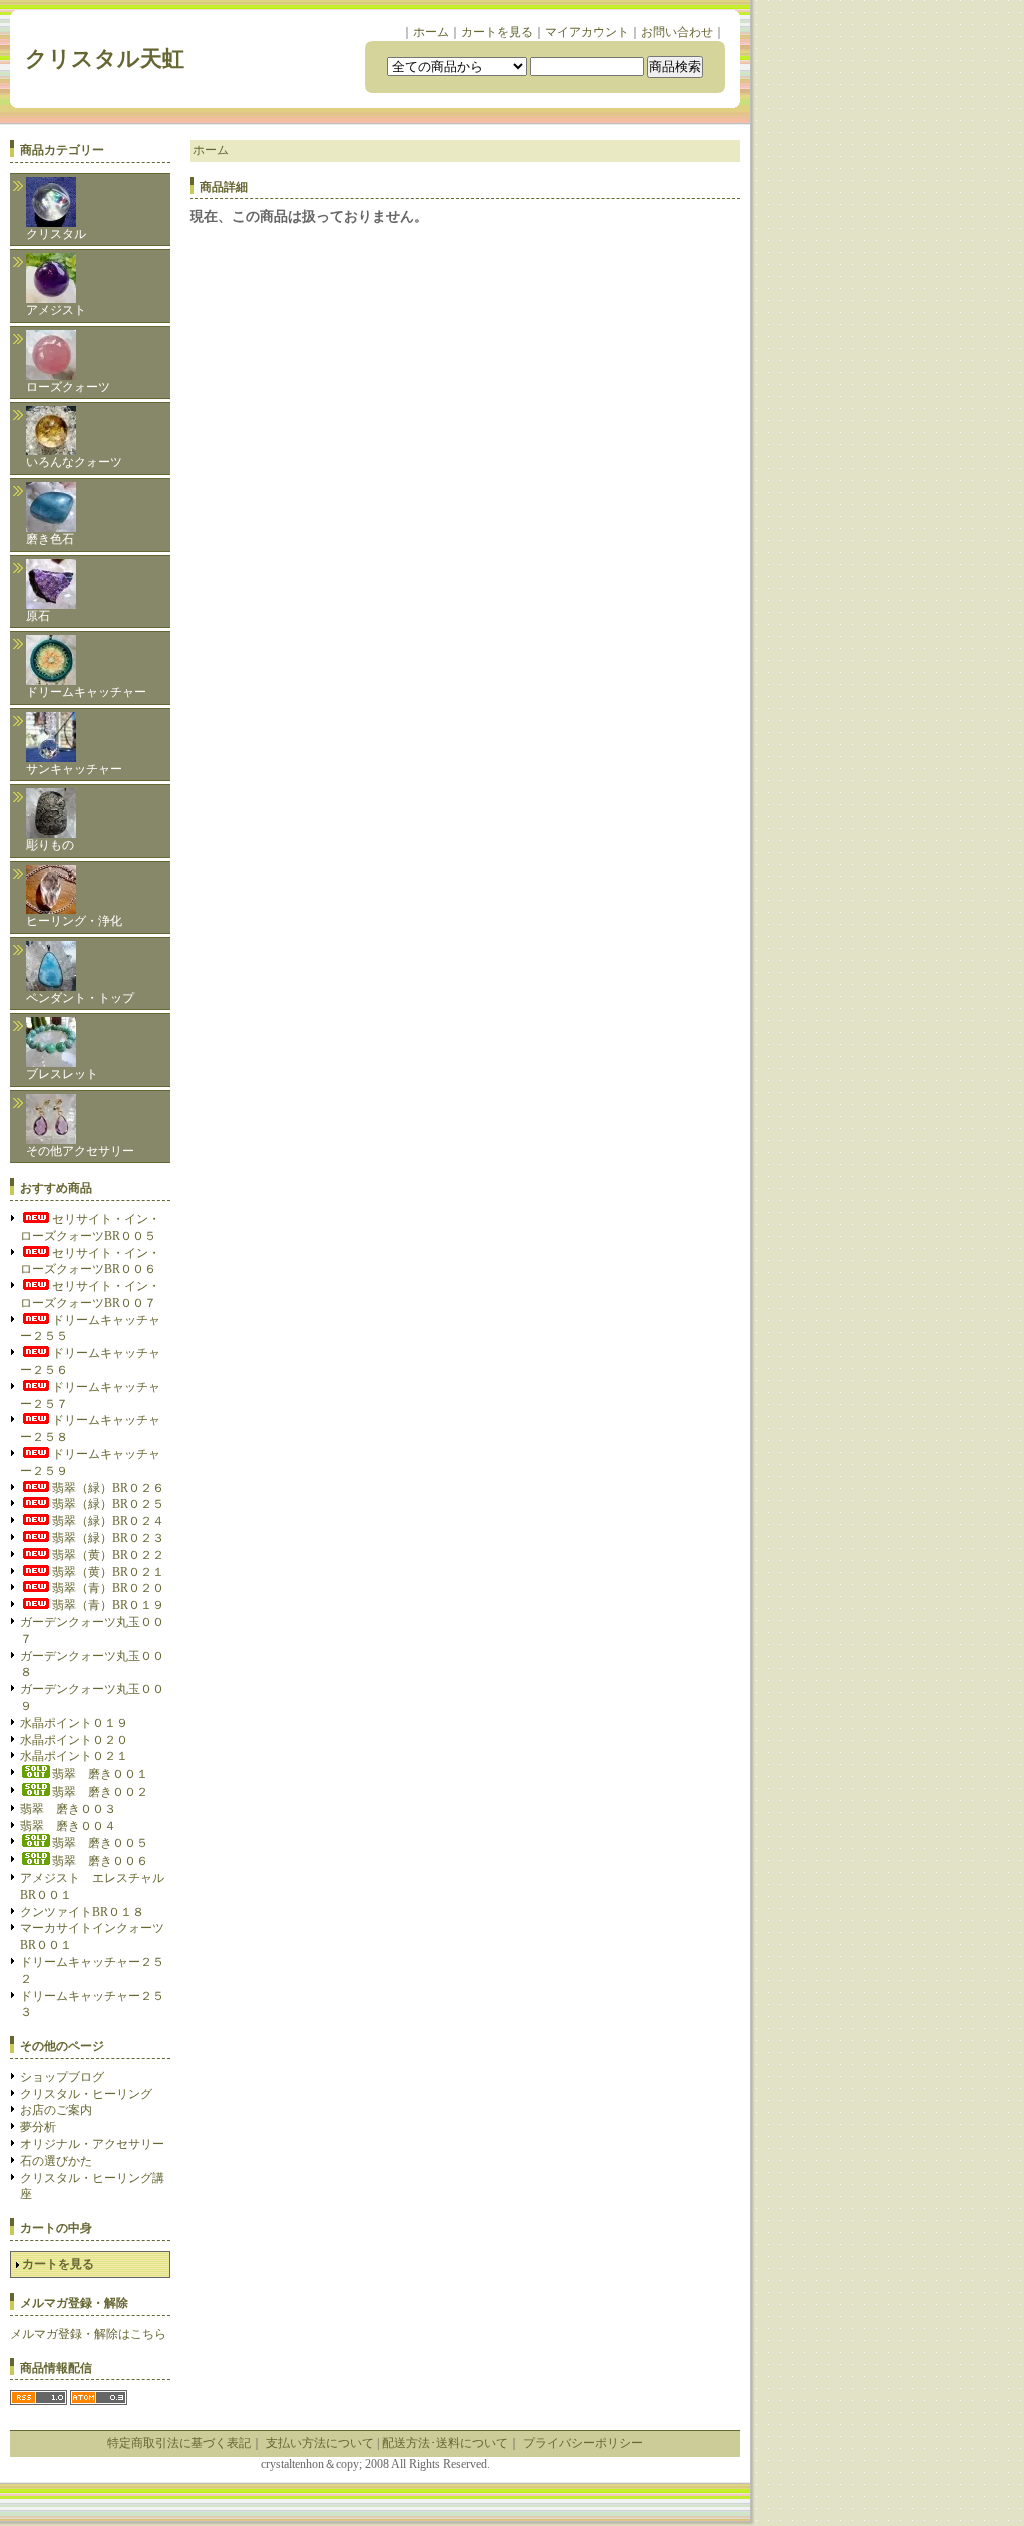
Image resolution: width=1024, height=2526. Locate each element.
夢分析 (38, 2127)
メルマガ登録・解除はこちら (88, 2334)
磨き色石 (50, 539)
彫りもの (50, 845)
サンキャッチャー (74, 769)
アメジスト (56, 310)
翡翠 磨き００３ (68, 1809)
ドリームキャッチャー (86, 692)
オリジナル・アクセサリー (92, 2144)
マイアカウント (587, 32)
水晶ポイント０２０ (74, 1740)
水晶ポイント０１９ (74, 1723)
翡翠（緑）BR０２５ (108, 1504)
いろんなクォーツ (74, 462)
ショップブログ (62, 2077)
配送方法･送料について (445, 2443)
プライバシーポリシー (583, 2443)
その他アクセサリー (80, 1151)
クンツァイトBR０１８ (82, 1912)
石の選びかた (56, 2161)
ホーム (431, 32)
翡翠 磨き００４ (68, 1826)
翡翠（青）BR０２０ (108, 1588)
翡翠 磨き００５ (100, 1843)
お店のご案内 (56, 2110)
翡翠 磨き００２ (100, 1792)
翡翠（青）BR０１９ (108, 1605)
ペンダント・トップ (80, 998)
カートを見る (497, 32)
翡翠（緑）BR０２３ (108, 1538)
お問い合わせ (677, 32)
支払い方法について (320, 2443)
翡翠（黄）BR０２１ (108, 1572)
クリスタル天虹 (115, 58)
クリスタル (56, 234)
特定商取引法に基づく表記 (179, 2443)
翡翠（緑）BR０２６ (108, 1488)
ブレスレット (62, 1074)
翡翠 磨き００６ (100, 1861)
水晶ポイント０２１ (74, 1756)
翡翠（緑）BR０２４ (108, 1521)
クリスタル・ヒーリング (86, 2094)
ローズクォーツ (68, 387)
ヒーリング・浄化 (74, 921)
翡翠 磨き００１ (100, 1774)
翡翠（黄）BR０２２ (108, 1555)
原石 (38, 616)
